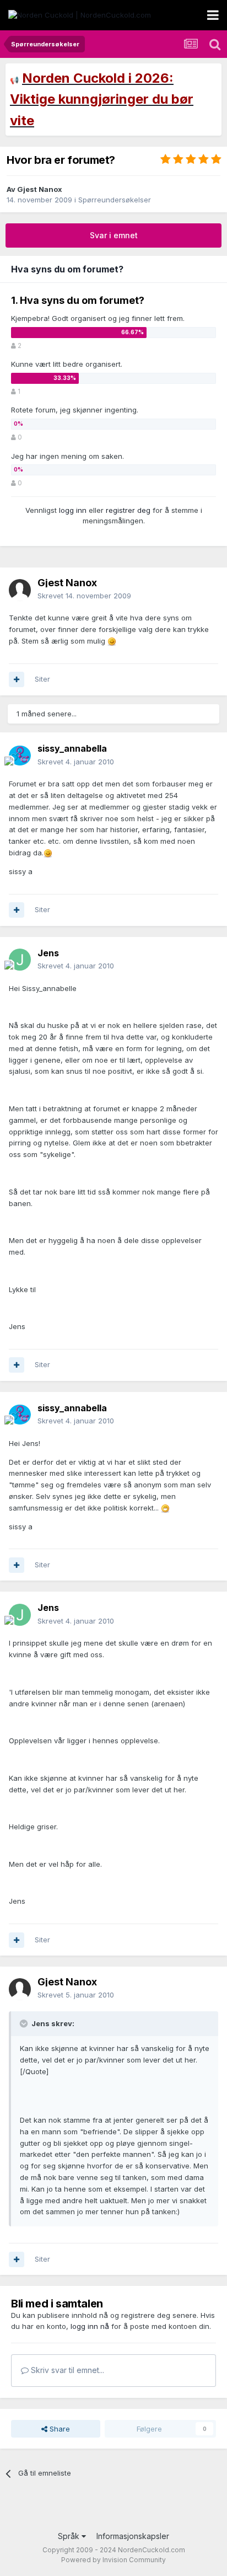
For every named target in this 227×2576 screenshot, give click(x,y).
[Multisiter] (17, 679)
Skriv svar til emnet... (66, 2370)
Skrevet (84, 596)
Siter (42, 679)
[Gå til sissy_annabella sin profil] (20, 756)
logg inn (73, 510)
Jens (48, 953)
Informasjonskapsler (133, 2536)
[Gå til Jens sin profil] (20, 960)
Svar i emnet (114, 235)
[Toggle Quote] (25, 2023)
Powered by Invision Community (113, 2560)
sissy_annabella (72, 748)
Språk (70, 2536)
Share (59, 2429)
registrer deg (128, 510)
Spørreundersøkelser (115, 200)
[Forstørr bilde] (112, 641)
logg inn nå (90, 2326)
